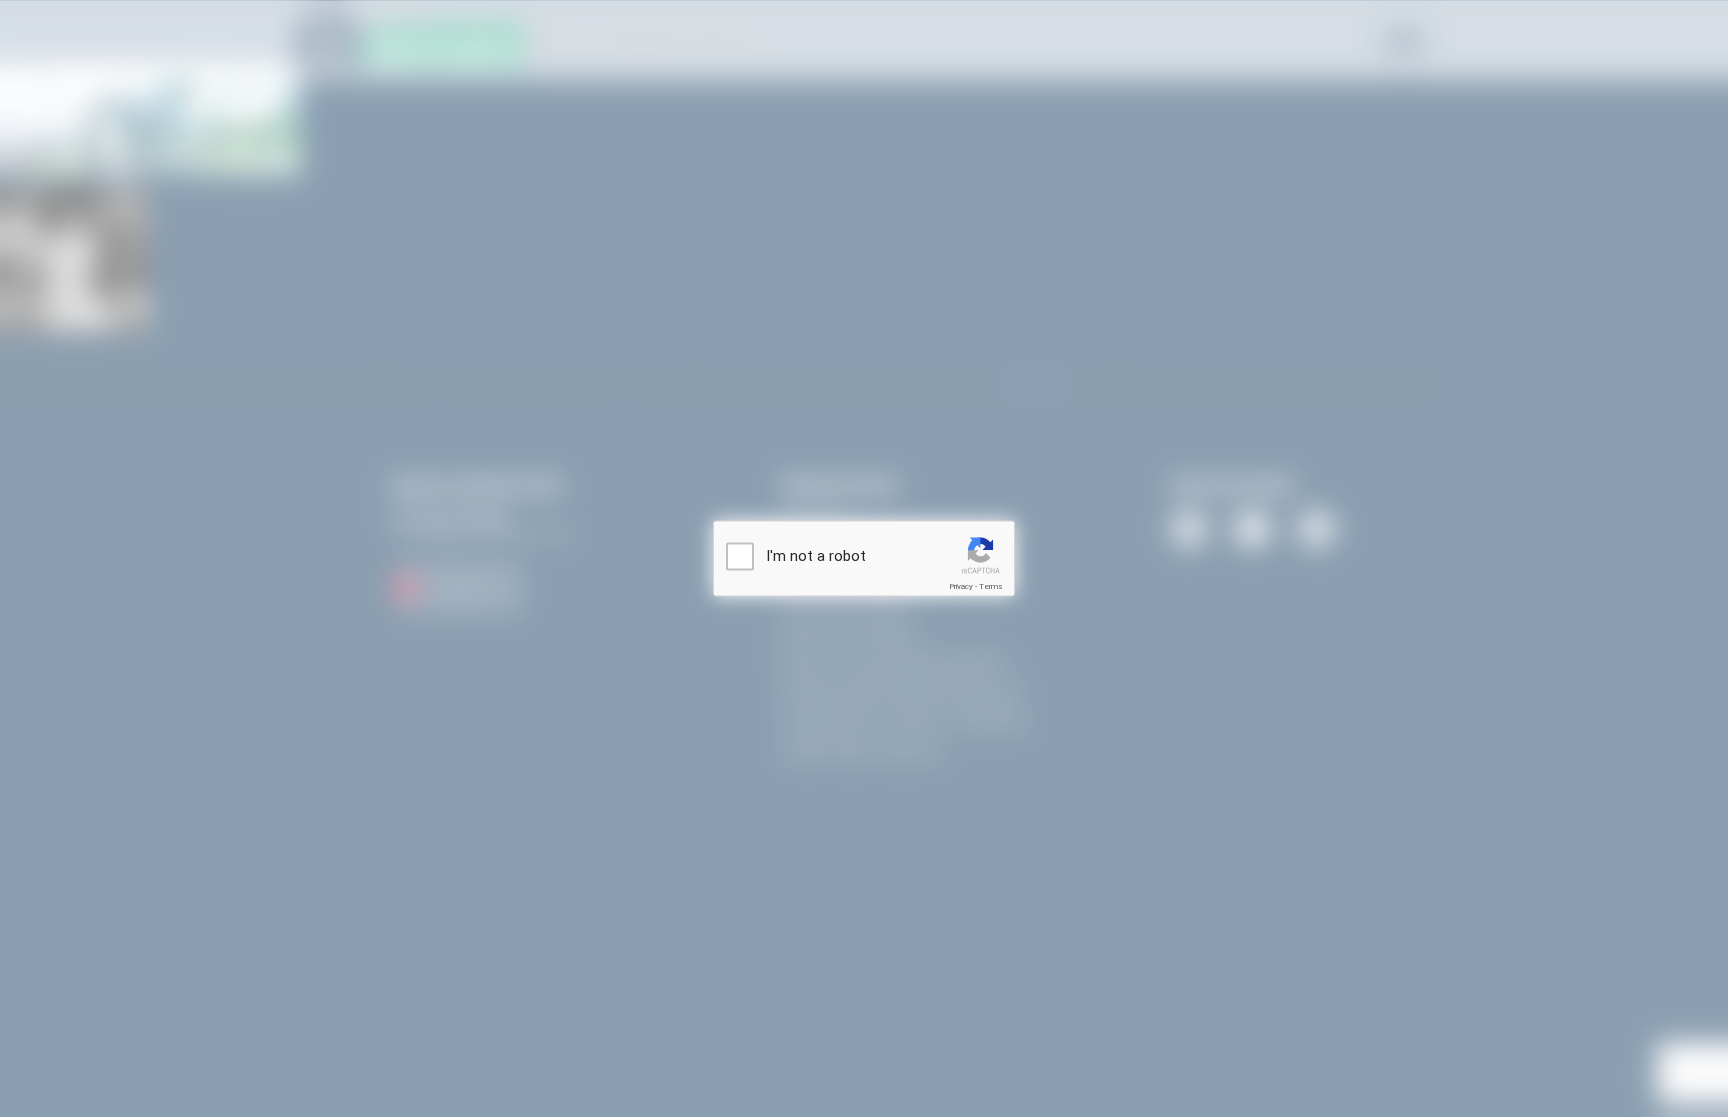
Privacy (961, 586)
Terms (991, 586)
